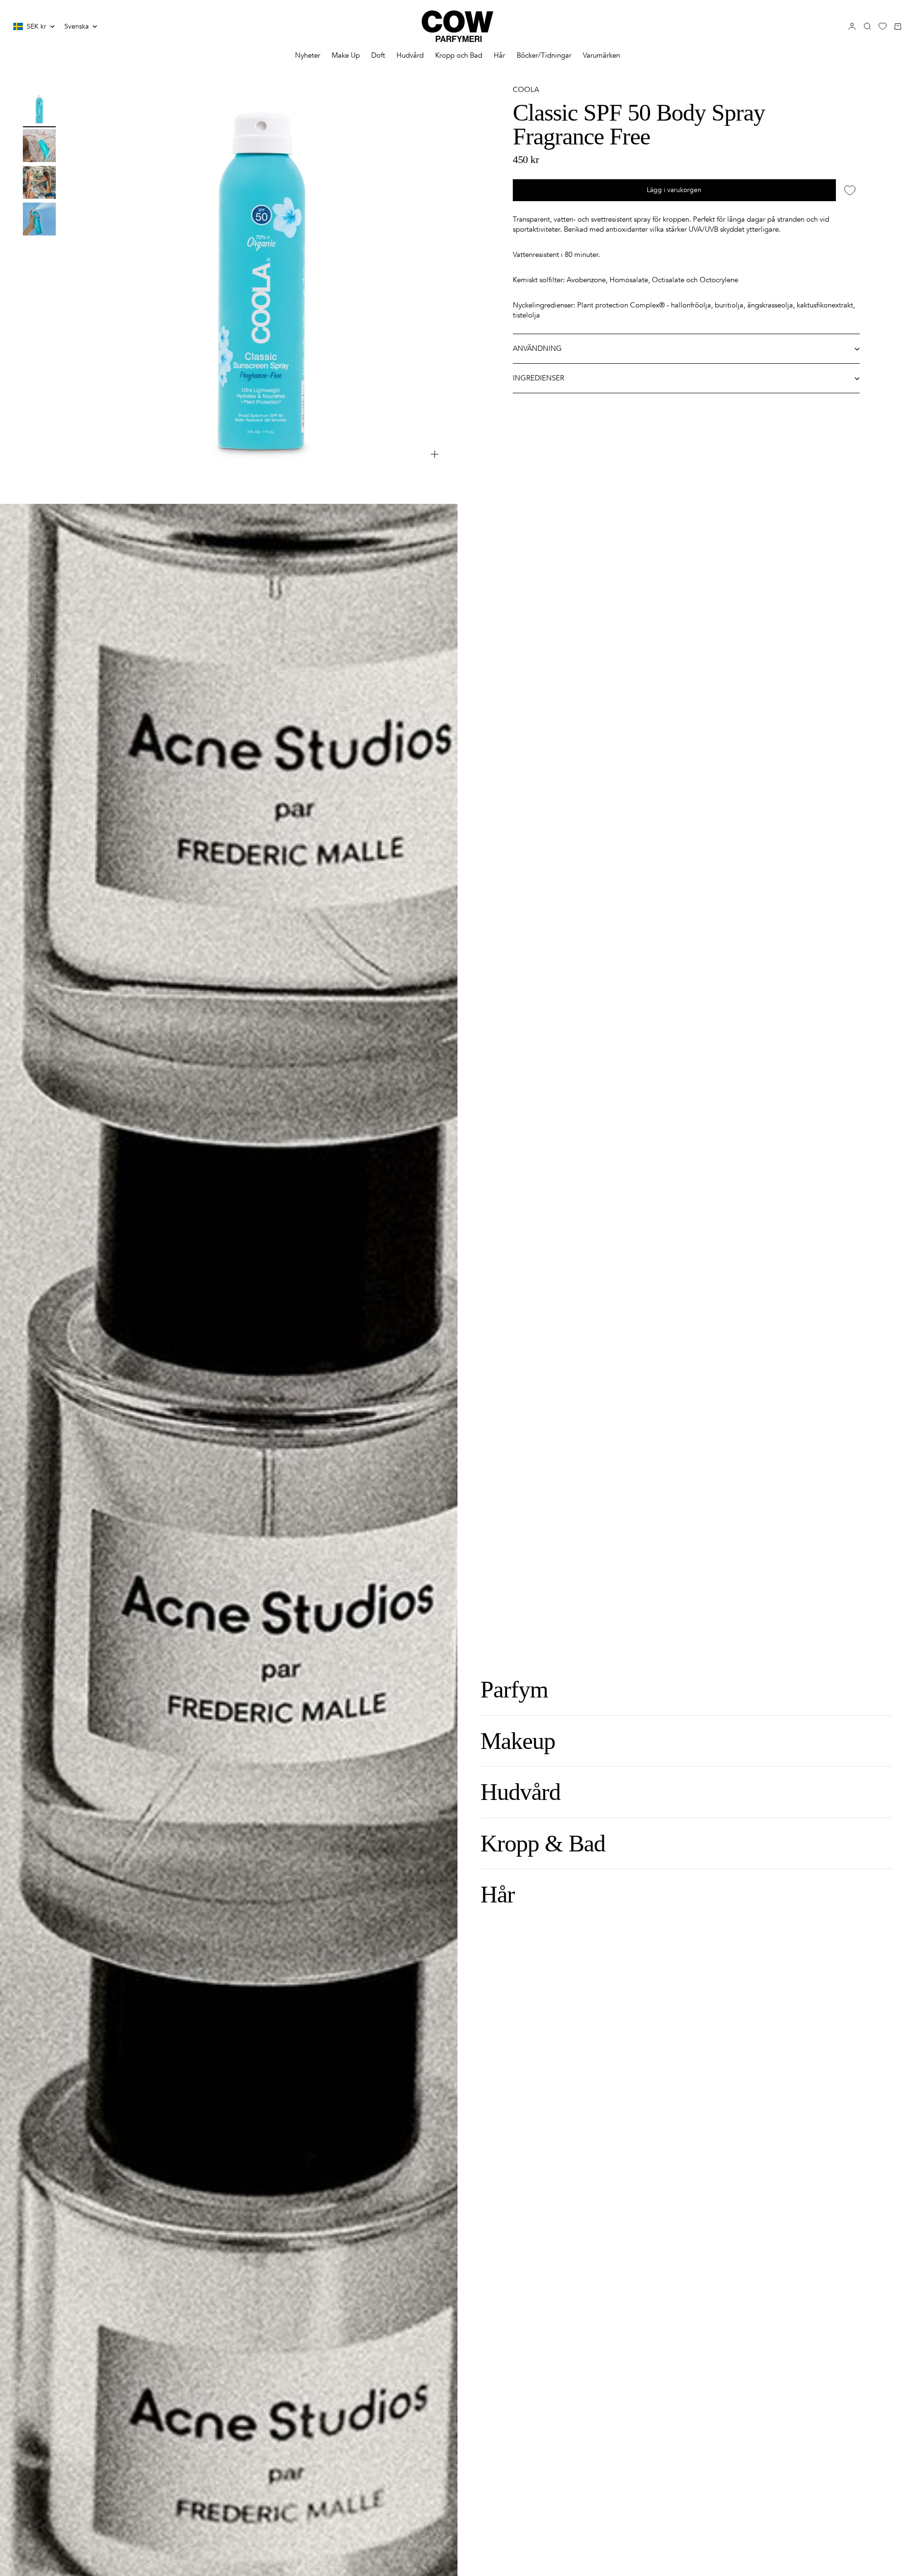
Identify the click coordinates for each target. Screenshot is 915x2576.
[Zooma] (435, 454)
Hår (499, 55)
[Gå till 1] (39, 109)
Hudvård (410, 55)
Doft (378, 55)
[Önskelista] (883, 26)
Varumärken (601, 55)
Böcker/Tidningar (544, 55)
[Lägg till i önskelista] (850, 190)
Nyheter (308, 55)
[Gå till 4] (39, 219)
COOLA (526, 90)
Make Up (346, 55)
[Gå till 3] (39, 182)
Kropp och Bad (459, 55)
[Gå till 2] (39, 146)
